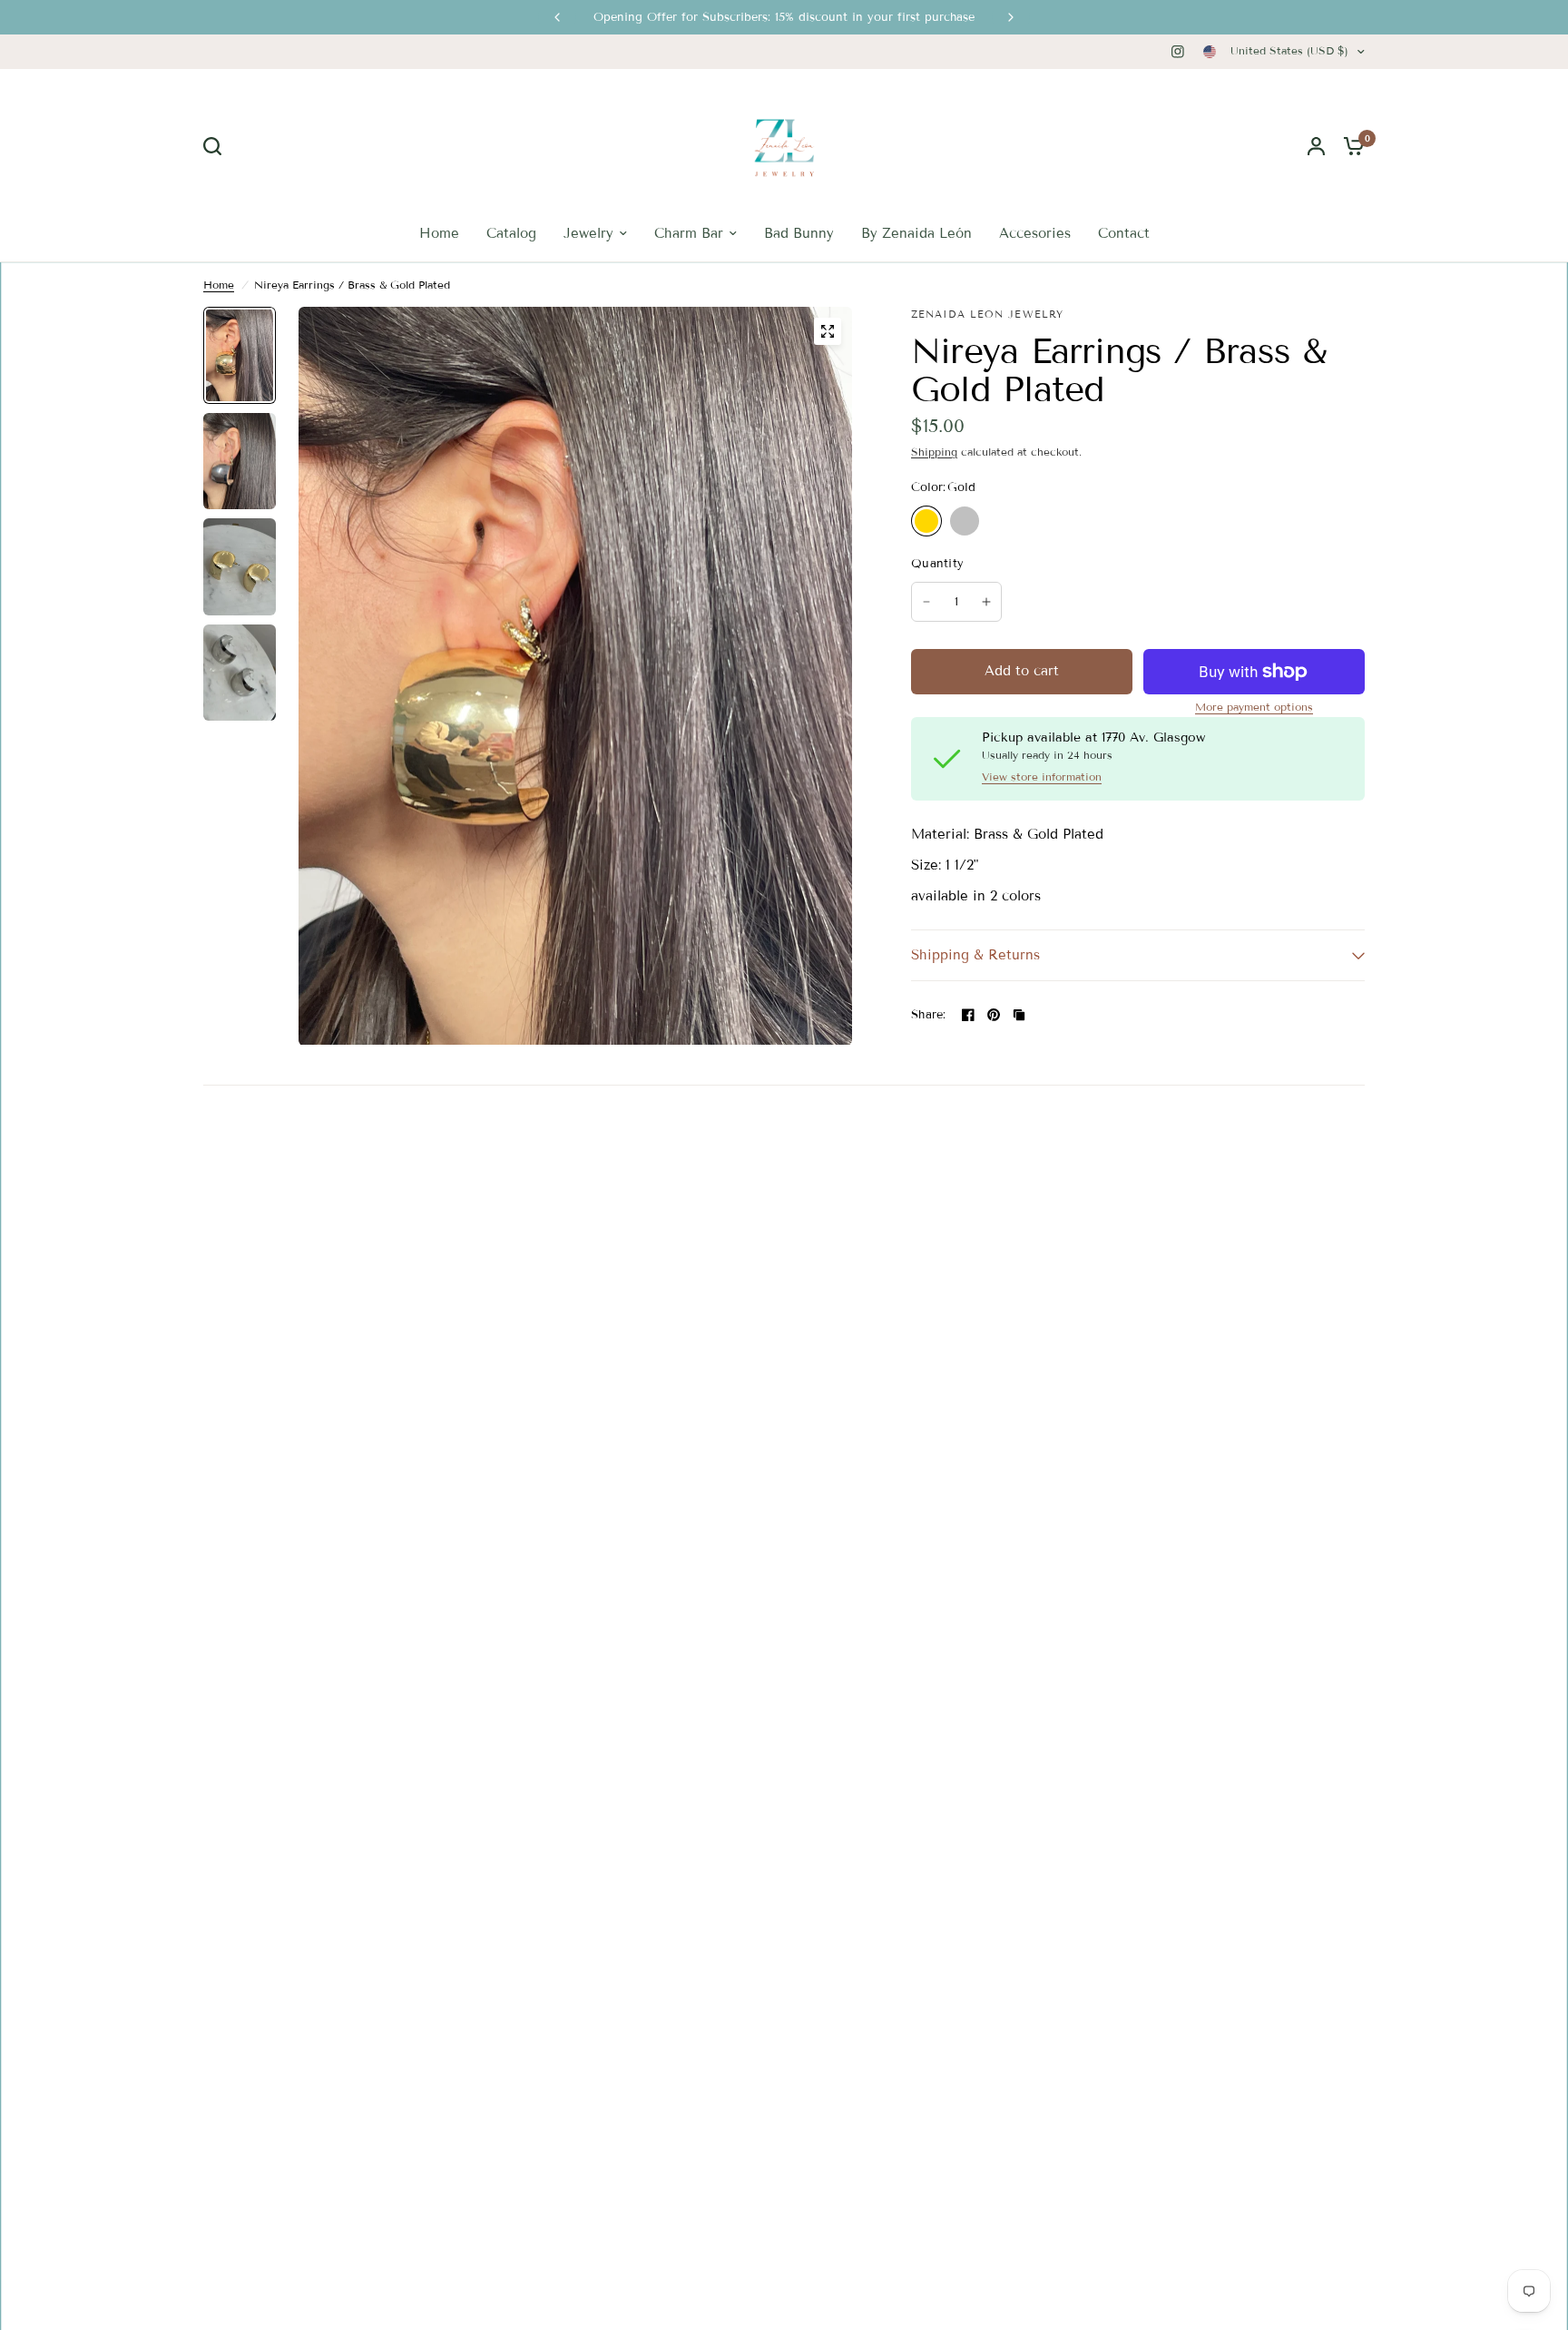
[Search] (217, 146)
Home (219, 285)
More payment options (1254, 707)
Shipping (934, 452)
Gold (926, 521)
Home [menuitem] (439, 233)
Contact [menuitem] (1124, 233)
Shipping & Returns (975, 955)
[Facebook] (968, 1015)
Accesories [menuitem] (1035, 233)
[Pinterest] (994, 1015)
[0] (1349, 146)
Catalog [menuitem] (511, 233)
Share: (929, 1015)
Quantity (937, 564)
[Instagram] (1178, 52)
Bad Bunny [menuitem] (799, 233)
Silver (965, 521)
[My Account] (1316, 146)
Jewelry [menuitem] (588, 233)
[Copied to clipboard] (1019, 1015)
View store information (1042, 777)
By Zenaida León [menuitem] (916, 233)
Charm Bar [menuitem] (689, 233)
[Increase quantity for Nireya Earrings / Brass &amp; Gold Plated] (986, 602)
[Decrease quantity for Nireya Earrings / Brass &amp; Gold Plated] (926, 602)
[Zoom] (828, 331)
